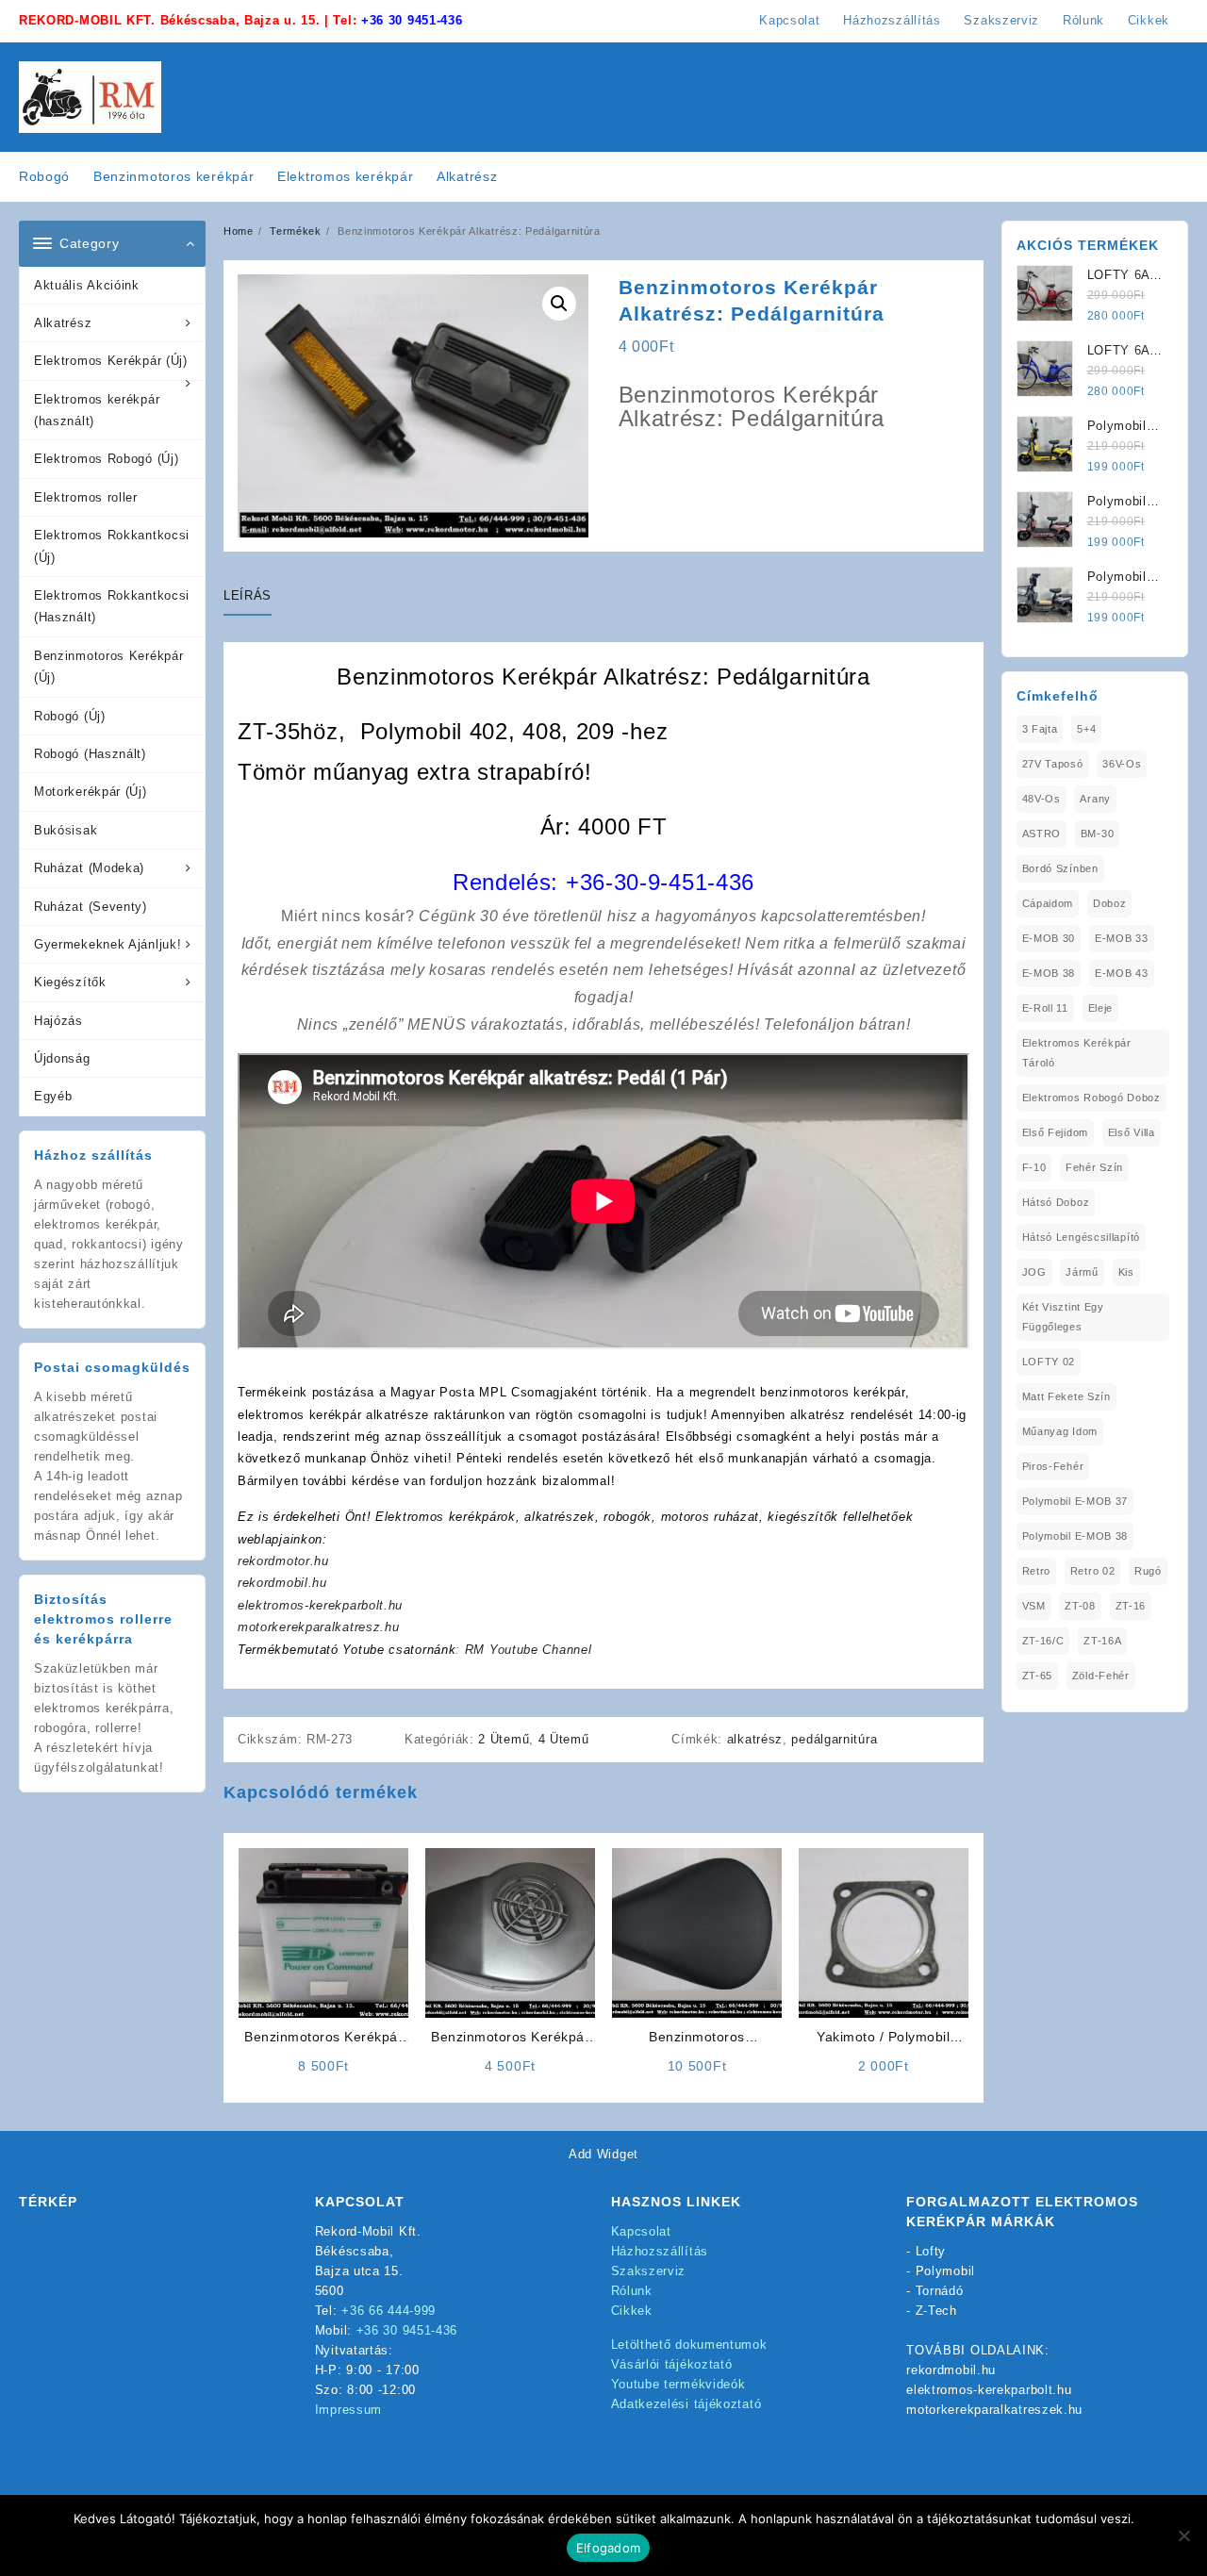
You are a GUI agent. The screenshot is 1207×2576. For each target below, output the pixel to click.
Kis (1126, 1272)
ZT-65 (1038, 1676)
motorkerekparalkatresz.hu (319, 1627)
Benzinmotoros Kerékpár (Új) (108, 667)
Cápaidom (1048, 903)
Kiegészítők (70, 982)
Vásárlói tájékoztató (672, 2364)
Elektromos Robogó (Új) (106, 459)
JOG (1034, 1272)
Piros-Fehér (1053, 1466)
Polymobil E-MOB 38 (1075, 1536)
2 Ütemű (504, 1739)
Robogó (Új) (70, 716)
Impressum (348, 2410)
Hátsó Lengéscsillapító (1081, 1237)
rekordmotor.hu (283, 1561)
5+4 (1086, 729)
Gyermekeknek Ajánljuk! (107, 944)
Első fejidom (1055, 1132)
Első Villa (1132, 1132)
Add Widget (603, 2154)
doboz (1110, 903)
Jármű (1082, 1272)
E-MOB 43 (1122, 973)
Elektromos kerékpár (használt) (97, 410)
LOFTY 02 (1049, 1362)
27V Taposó (1053, 764)
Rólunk (632, 2291)
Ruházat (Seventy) (91, 907)
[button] (559, 304)
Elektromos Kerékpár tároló (1077, 1053)
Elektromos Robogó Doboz (1091, 1098)
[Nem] (1183, 2535)
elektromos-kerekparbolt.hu (320, 1605)
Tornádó (940, 2291)
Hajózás (58, 1021)
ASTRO (1042, 834)
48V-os (1042, 799)
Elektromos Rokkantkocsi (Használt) (112, 606)
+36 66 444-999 (389, 2311)
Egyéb (53, 1096)
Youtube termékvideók (678, 2384)
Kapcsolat (641, 2231)
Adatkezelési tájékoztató (686, 2404)
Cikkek (632, 2311)
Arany (1095, 799)
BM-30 (1098, 834)
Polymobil (945, 2271)
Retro (1037, 1571)
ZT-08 (1080, 1606)
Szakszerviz (649, 2271)
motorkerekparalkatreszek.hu (994, 2410)
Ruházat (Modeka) (89, 868)
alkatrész (755, 1739)
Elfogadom (608, 2548)
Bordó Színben (1060, 868)
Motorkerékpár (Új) (91, 792)
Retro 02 (1093, 1571)
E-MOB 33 (1122, 938)
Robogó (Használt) (90, 754)
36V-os (1122, 764)
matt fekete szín (1066, 1396)
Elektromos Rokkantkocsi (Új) (112, 546)
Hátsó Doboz (1056, 1202)
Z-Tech (936, 2311)
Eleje (1101, 1008)
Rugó (1148, 1571)
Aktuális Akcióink (87, 285)
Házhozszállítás (660, 2251)
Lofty (931, 2251)
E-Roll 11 (1045, 1008)
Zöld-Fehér (1101, 1676)
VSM (1034, 1606)
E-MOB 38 (1049, 973)
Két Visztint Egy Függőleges (1063, 1317)
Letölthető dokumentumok (689, 2345)
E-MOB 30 (1049, 938)
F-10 (1034, 1167)
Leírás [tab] (248, 595)
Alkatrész (63, 323)
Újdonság (62, 1058)
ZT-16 (1131, 1606)
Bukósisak (66, 830)
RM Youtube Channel (529, 1650)
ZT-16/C (1043, 1641)
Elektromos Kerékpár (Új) (111, 361)
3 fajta (1040, 729)
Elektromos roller (86, 497)
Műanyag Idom (1060, 1431)
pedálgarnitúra (834, 1739)
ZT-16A (1102, 1641)
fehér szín (1094, 1167)
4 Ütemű (564, 1739)
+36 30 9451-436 (412, 20)
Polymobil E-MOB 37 (1075, 1501)
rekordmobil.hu (282, 1583)
